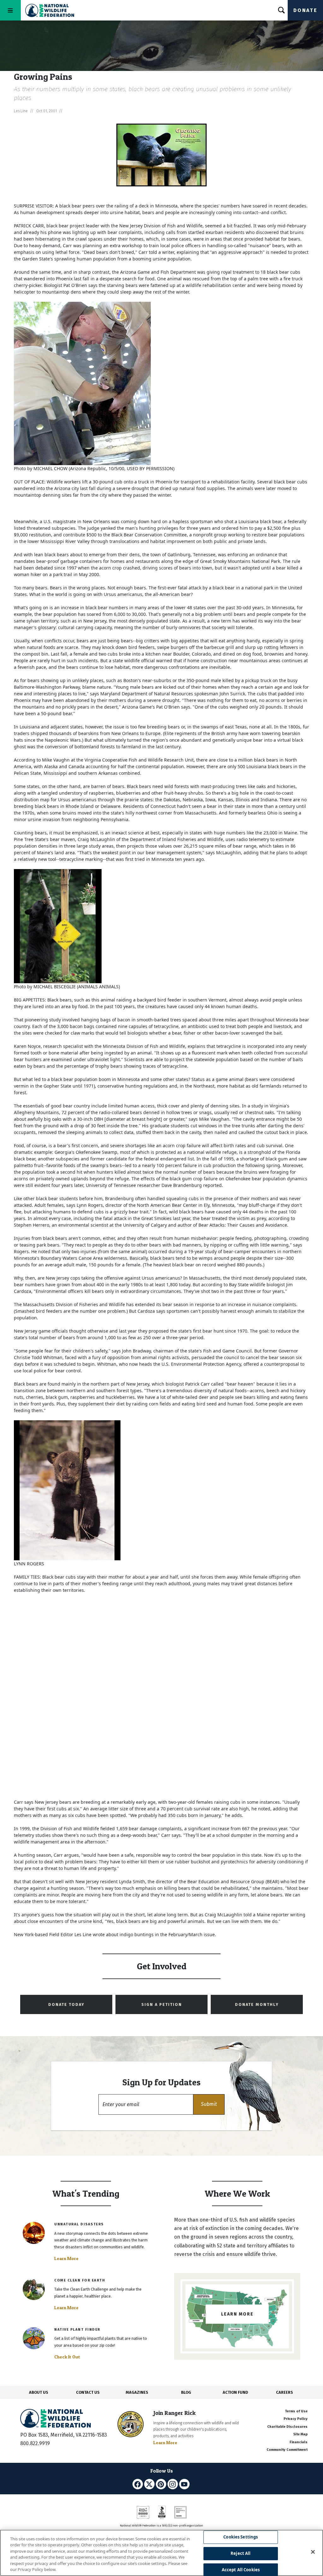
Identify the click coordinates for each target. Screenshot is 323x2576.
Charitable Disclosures (287, 2427)
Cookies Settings (241, 2537)
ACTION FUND (235, 2392)
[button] (209, 2104)
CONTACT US (88, 2392)
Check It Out (67, 2357)
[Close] (313, 2552)
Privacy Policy (296, 2419)
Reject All (241, 2553)
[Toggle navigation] (10, 10)
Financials (299, 2442)
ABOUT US (39, 2392)
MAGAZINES (137, 2392)
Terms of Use (296, 2411)
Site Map (300, 2434)
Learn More (66, 2258)
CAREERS (285, 2392)
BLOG (186, 2392)
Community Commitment (287, 2450)
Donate (305, 10)
